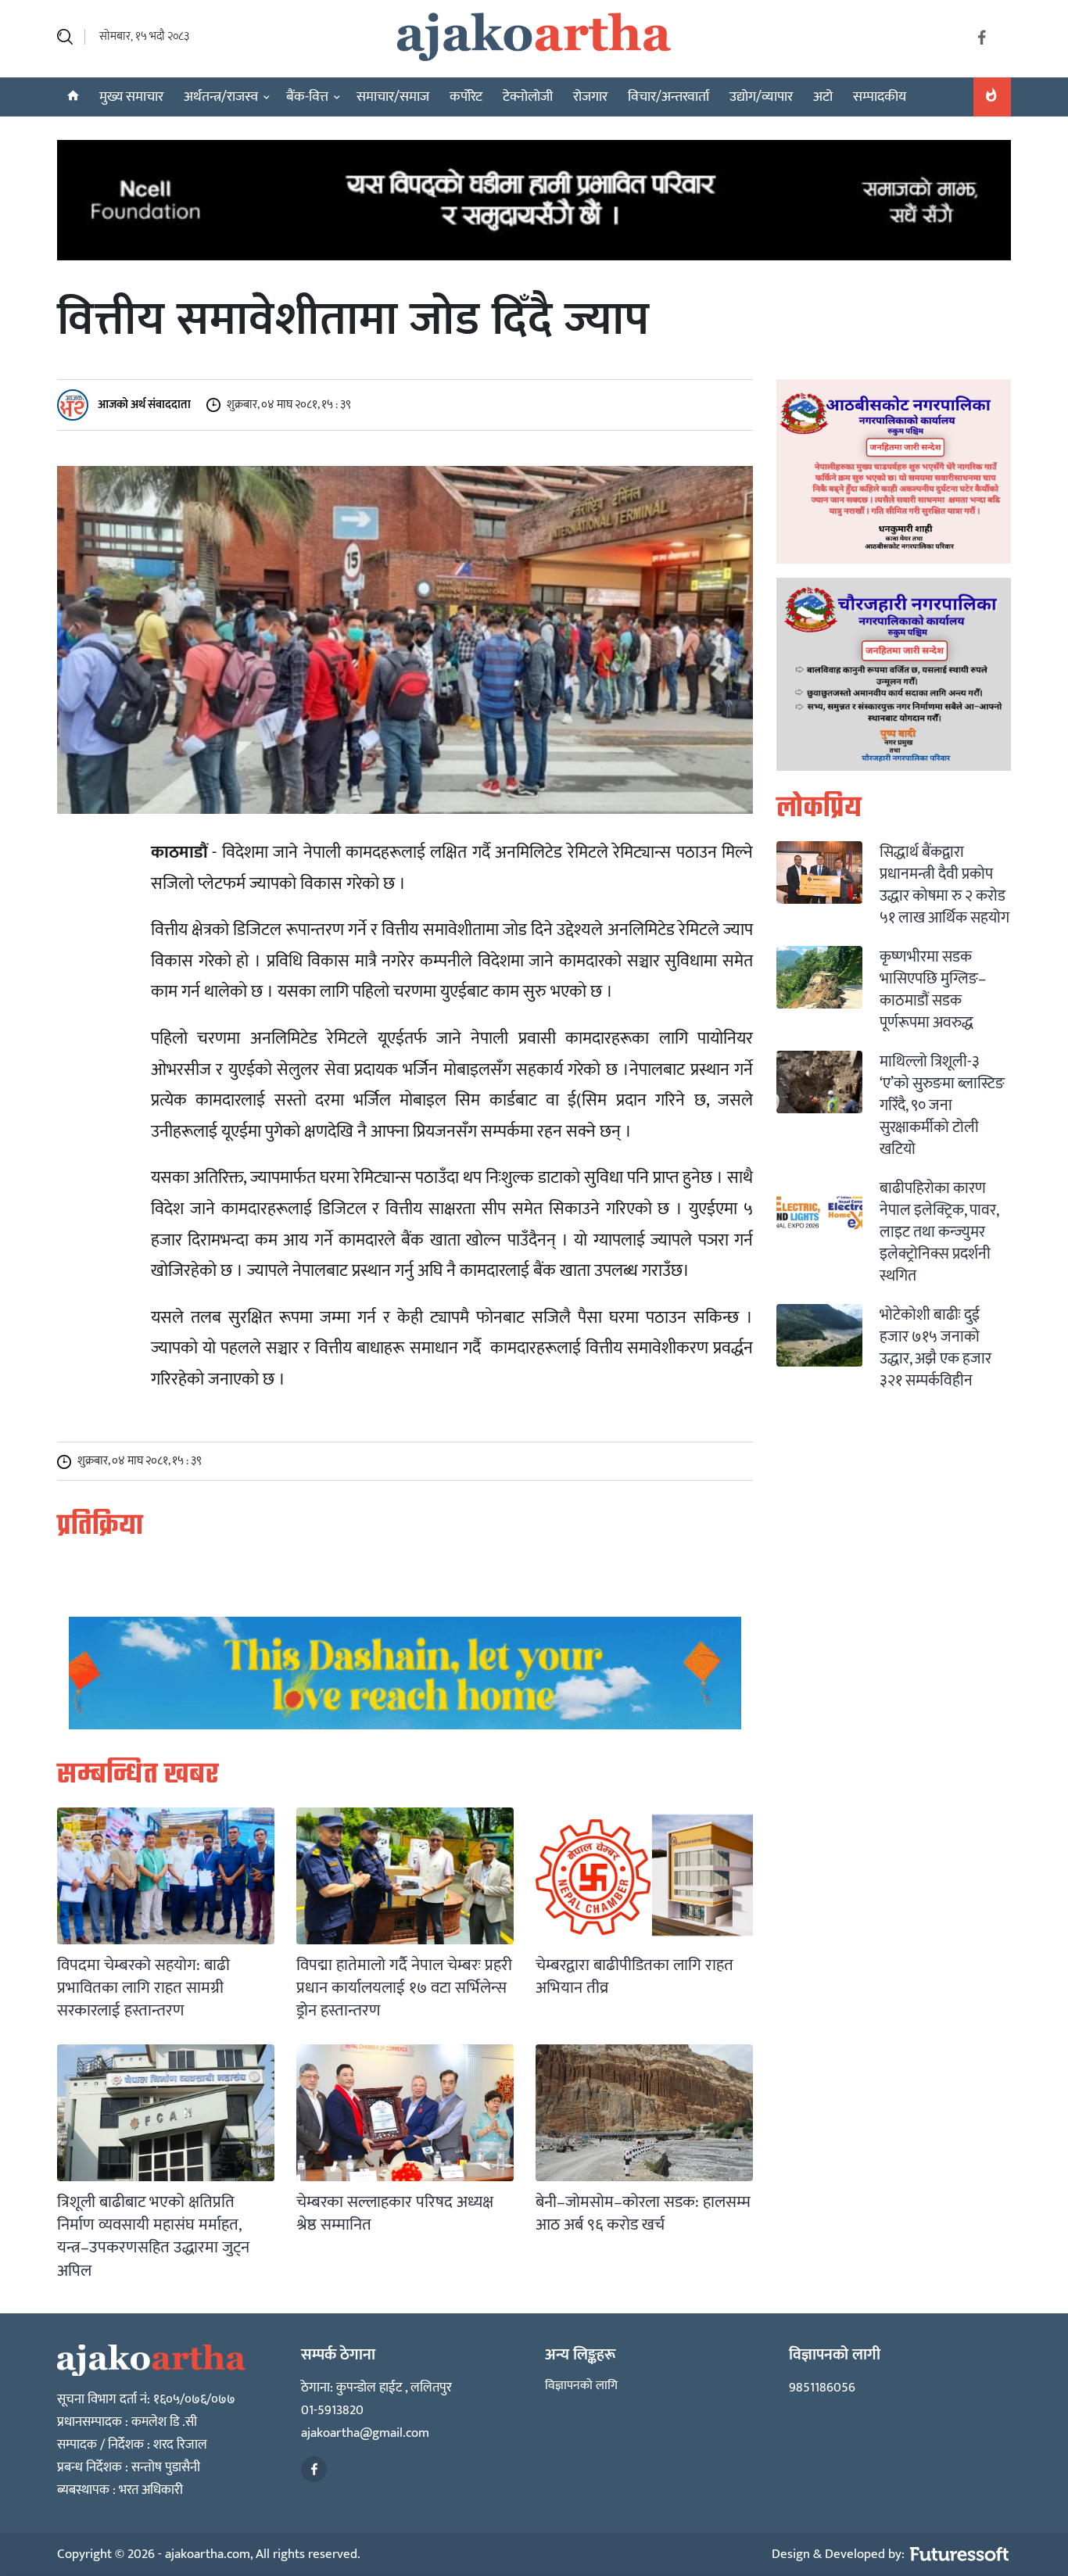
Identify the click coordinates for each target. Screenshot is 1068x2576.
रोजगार (590, 97)
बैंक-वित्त (307, 97)
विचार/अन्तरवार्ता (668, 97)
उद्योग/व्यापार (761, 97)
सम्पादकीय (880, 97)
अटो (823, 97)
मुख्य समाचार (131, 97)
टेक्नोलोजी (528, 97)
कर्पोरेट (466, 97)
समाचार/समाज (393, 97)
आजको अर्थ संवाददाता (143, 405)
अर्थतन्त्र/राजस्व (221, 97)
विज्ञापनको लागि (581, 2386)
